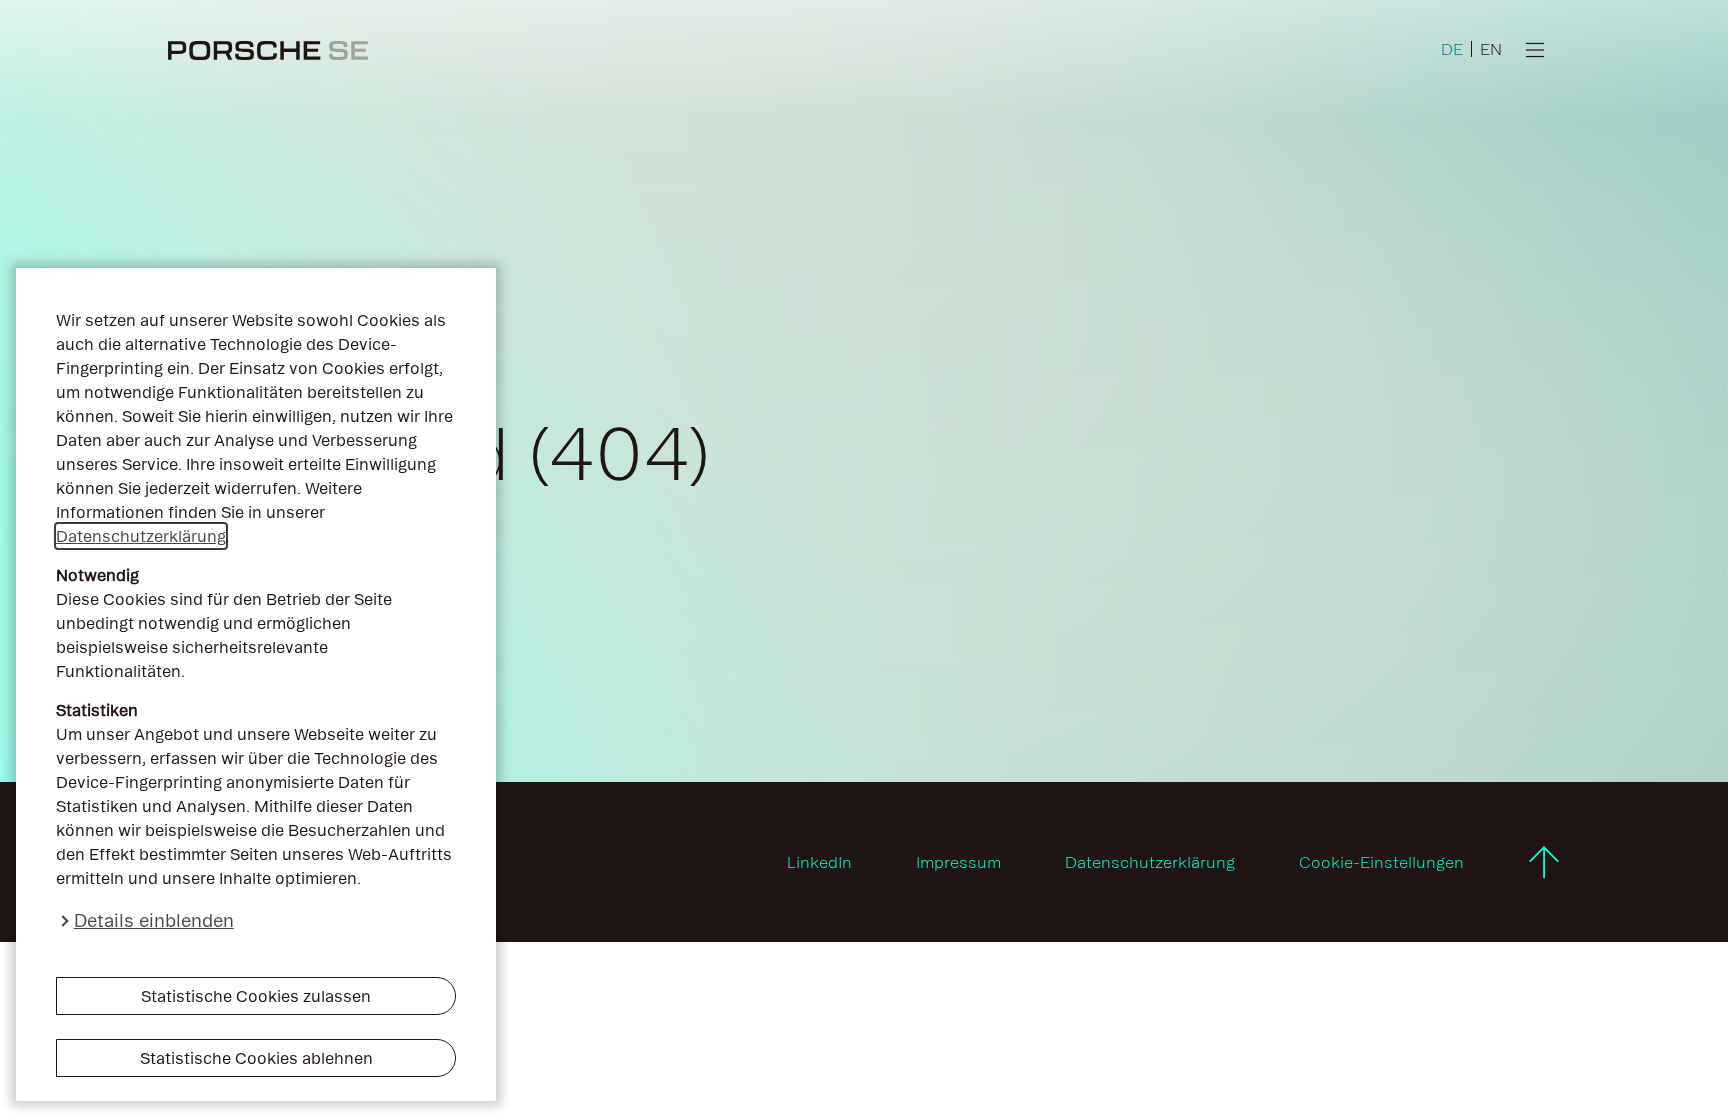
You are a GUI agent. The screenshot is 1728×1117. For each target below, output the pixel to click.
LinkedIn (819, 862)
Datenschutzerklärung (141, 536)
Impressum (958, 862)
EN (1491, 49)
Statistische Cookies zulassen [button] (256, 996)
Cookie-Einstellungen (1381, 862)
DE (1452, 49)
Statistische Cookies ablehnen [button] (256, 1058)
